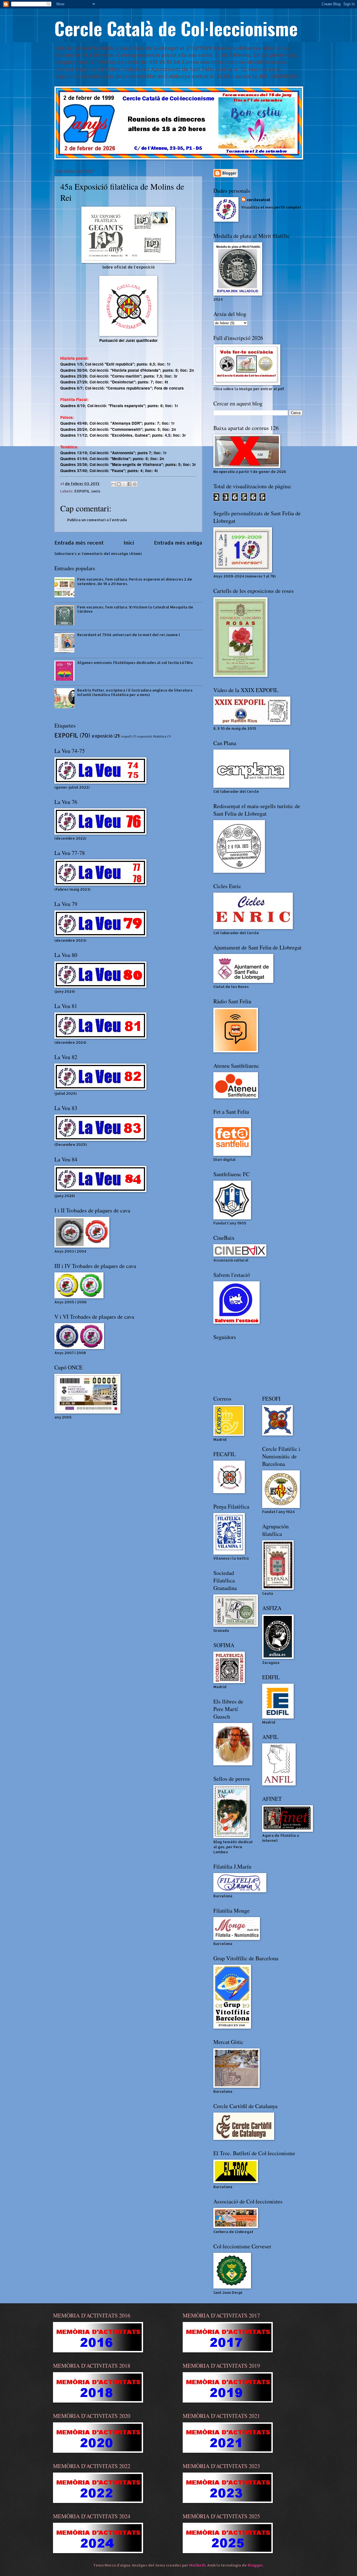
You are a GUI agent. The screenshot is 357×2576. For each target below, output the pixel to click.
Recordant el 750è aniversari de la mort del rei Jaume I (129, 635)
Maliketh (197, 2565)
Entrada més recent (79, 542)
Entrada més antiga (178, 542)
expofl (126, 736)
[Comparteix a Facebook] (129, 484)
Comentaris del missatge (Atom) (112, 554)
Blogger (255, 2565)
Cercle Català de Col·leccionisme (176, 28)
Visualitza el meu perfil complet (271, 207)
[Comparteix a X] (124, 484)
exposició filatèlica (152, 736)
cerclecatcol (259, 200)
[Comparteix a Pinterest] (135, 484)
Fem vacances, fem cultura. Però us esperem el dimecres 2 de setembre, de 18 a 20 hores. (135, 581)
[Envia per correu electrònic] (114, 484)
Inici (129, 542)
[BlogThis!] (119, 484)
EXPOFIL (82, 491)
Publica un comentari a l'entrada (97, 520)
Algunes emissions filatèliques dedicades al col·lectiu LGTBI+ (135, 663)
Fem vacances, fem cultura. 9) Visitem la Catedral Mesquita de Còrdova (135, 609)
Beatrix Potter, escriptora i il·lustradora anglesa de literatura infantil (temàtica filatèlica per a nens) (135, 692)
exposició (102, 736)
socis (96, 491)
